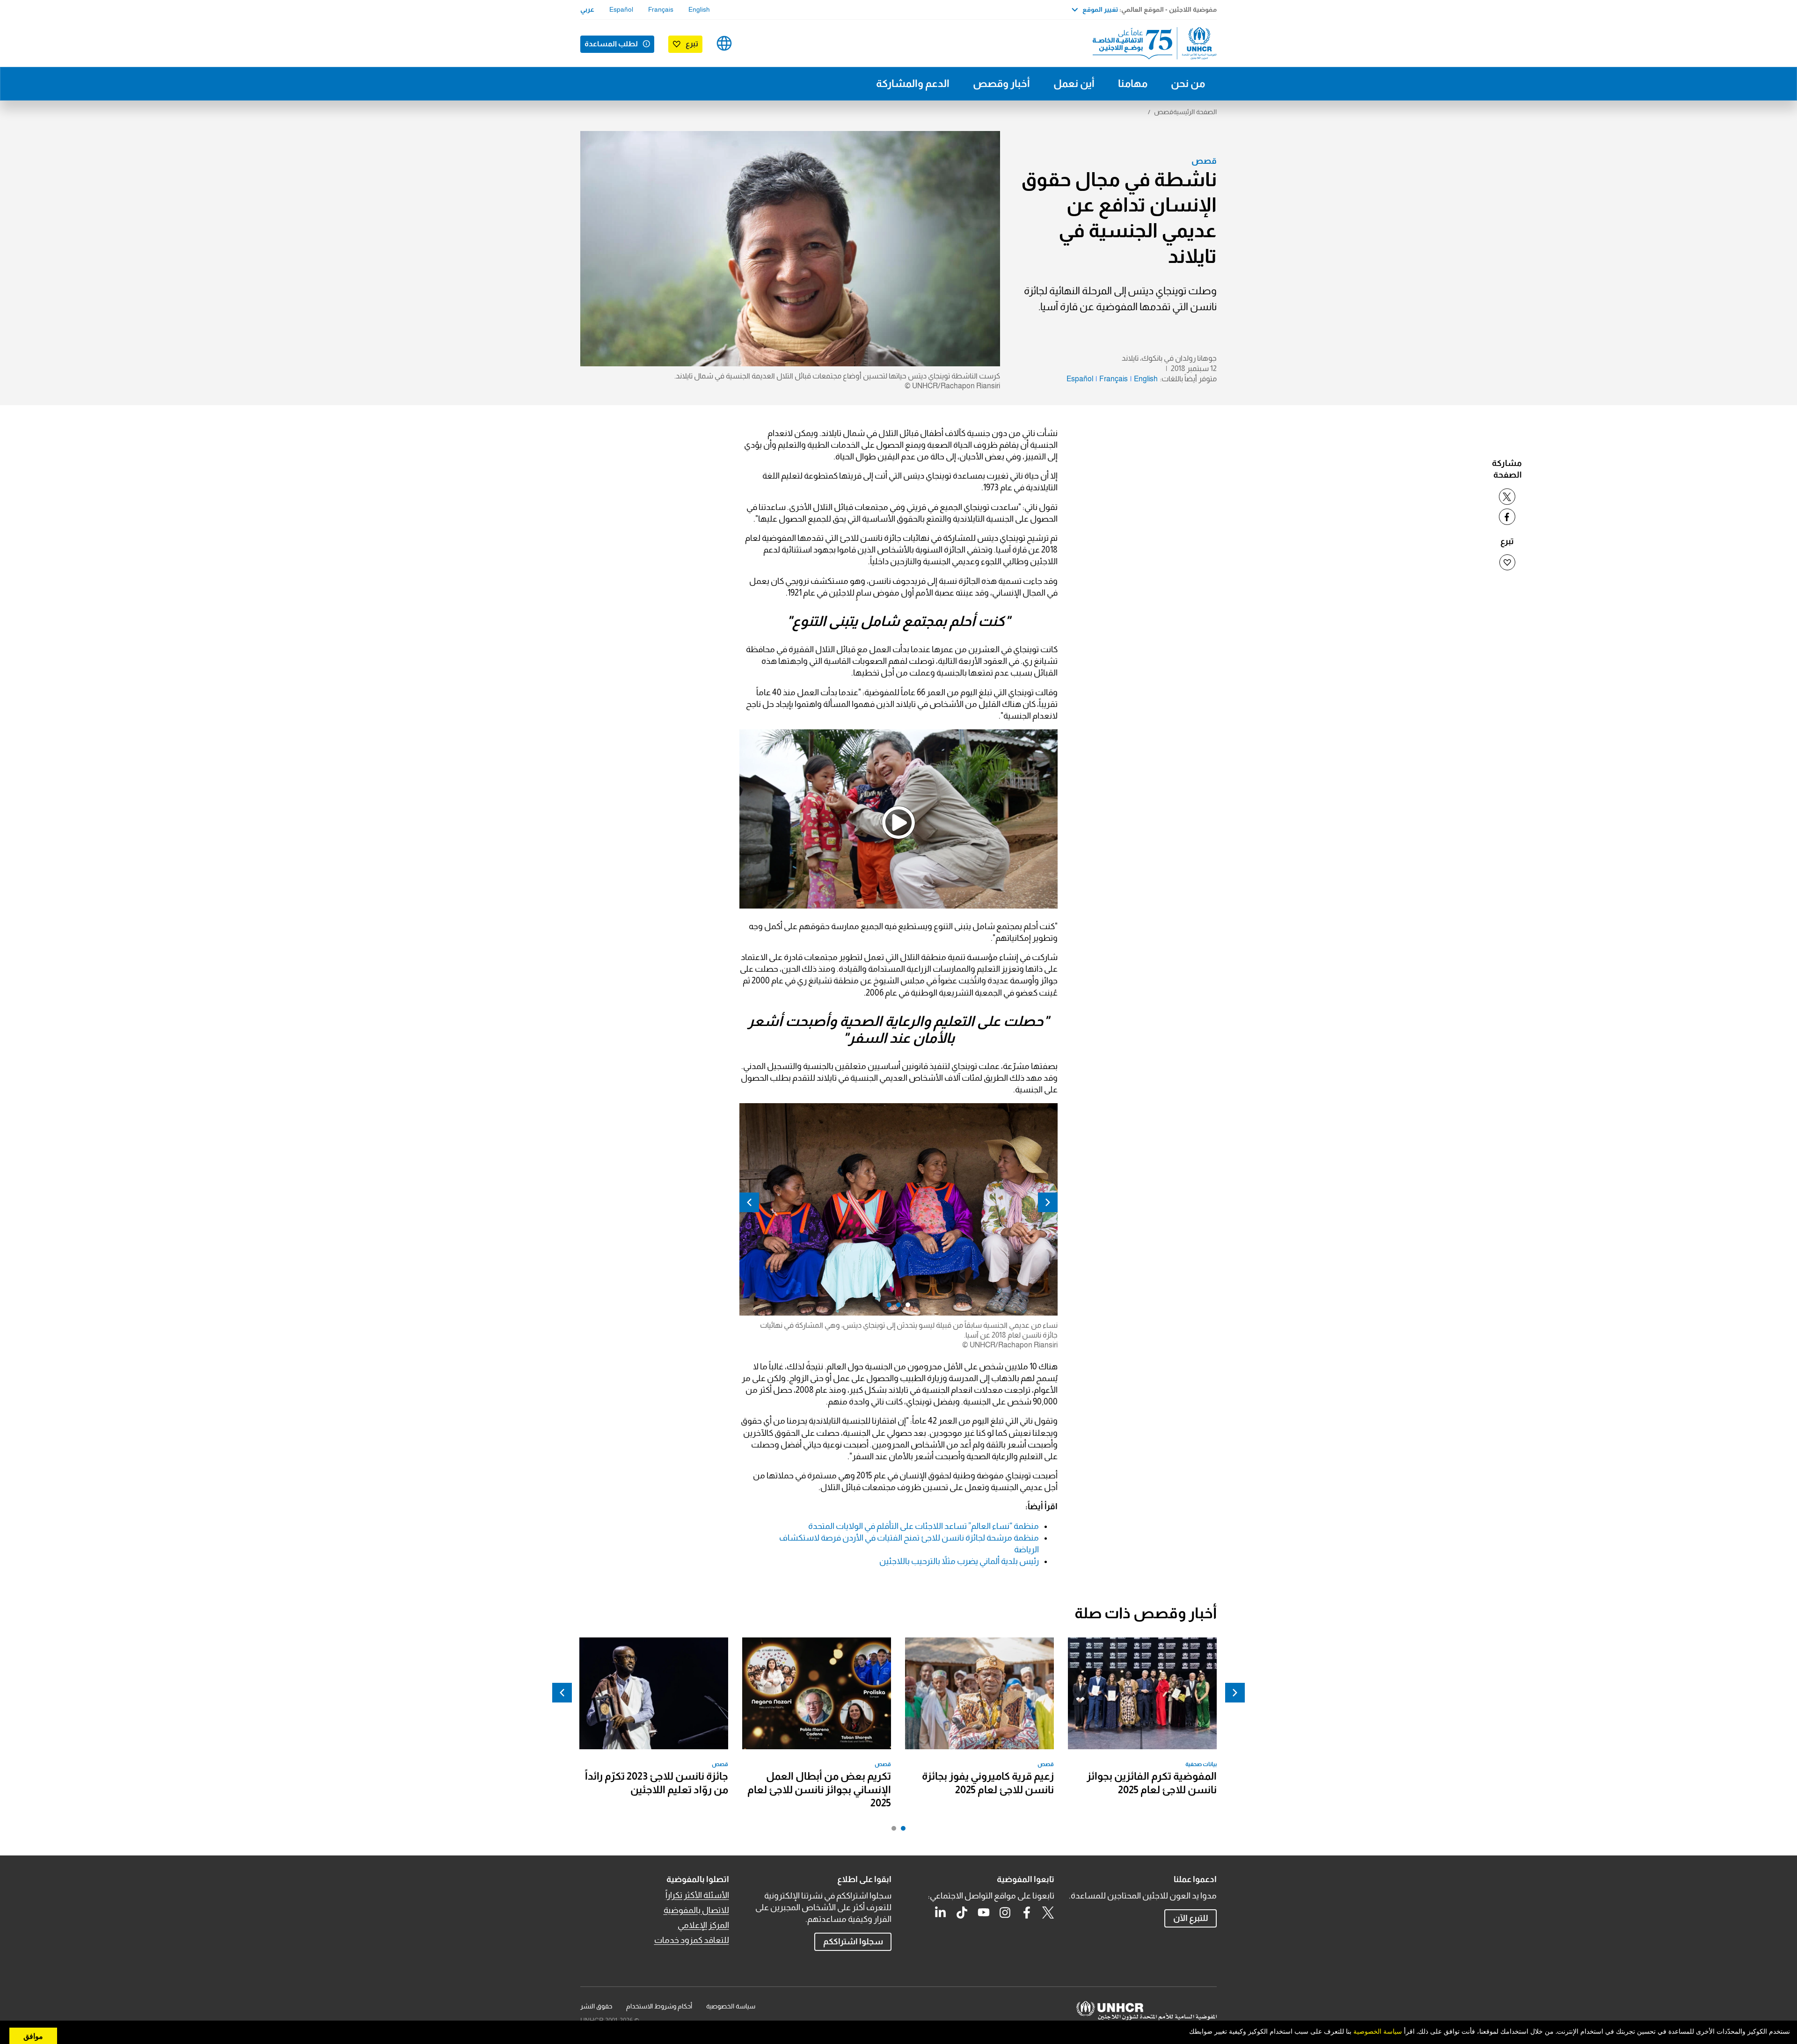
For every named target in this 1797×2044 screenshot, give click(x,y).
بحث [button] (754, 43)
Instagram (1005, 1913)
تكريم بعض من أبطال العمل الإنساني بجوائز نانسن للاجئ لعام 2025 (819, 1789)
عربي (587, 9)
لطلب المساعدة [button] (611, 44)
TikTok (962, 1913)
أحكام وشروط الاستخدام (659, 2006)
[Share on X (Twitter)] (1507, 497)
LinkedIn (941, 1913)
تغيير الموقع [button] (1100, 9)
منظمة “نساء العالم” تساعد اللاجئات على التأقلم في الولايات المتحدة (924, 1526)
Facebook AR (1027, 1913)
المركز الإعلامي (703, 1925)
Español (621, 9)
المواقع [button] (724, 43)
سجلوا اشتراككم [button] (853, 1942)
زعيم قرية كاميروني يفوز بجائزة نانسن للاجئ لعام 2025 (988, 1783)
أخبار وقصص (1001, 84)
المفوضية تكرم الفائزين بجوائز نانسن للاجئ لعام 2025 (1152, 1783)
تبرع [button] (692, 44)
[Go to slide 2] (891, 1831)
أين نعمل (1074, 84)
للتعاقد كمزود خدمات (692, 1940)
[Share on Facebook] (1507, 517)
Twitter (1048, 1913)
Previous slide (1048, 1202)
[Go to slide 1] (901, 1831)
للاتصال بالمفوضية (696, 1910)
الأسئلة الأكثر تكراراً (697, 1895)
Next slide (749, 1202)
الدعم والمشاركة (913, 84)
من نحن (1188, 84)
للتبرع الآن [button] (1191, 1918)
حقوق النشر (596, 2006)
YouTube (984, 1913)
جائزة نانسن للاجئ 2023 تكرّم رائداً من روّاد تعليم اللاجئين (657, 1783)
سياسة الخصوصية (731, 2006)
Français (661, 9)
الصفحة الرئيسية (1195, 112)
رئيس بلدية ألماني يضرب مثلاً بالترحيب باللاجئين (959, 1561)
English (699, 9)
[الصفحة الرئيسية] (1151, 43)
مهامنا (1133, 84)
